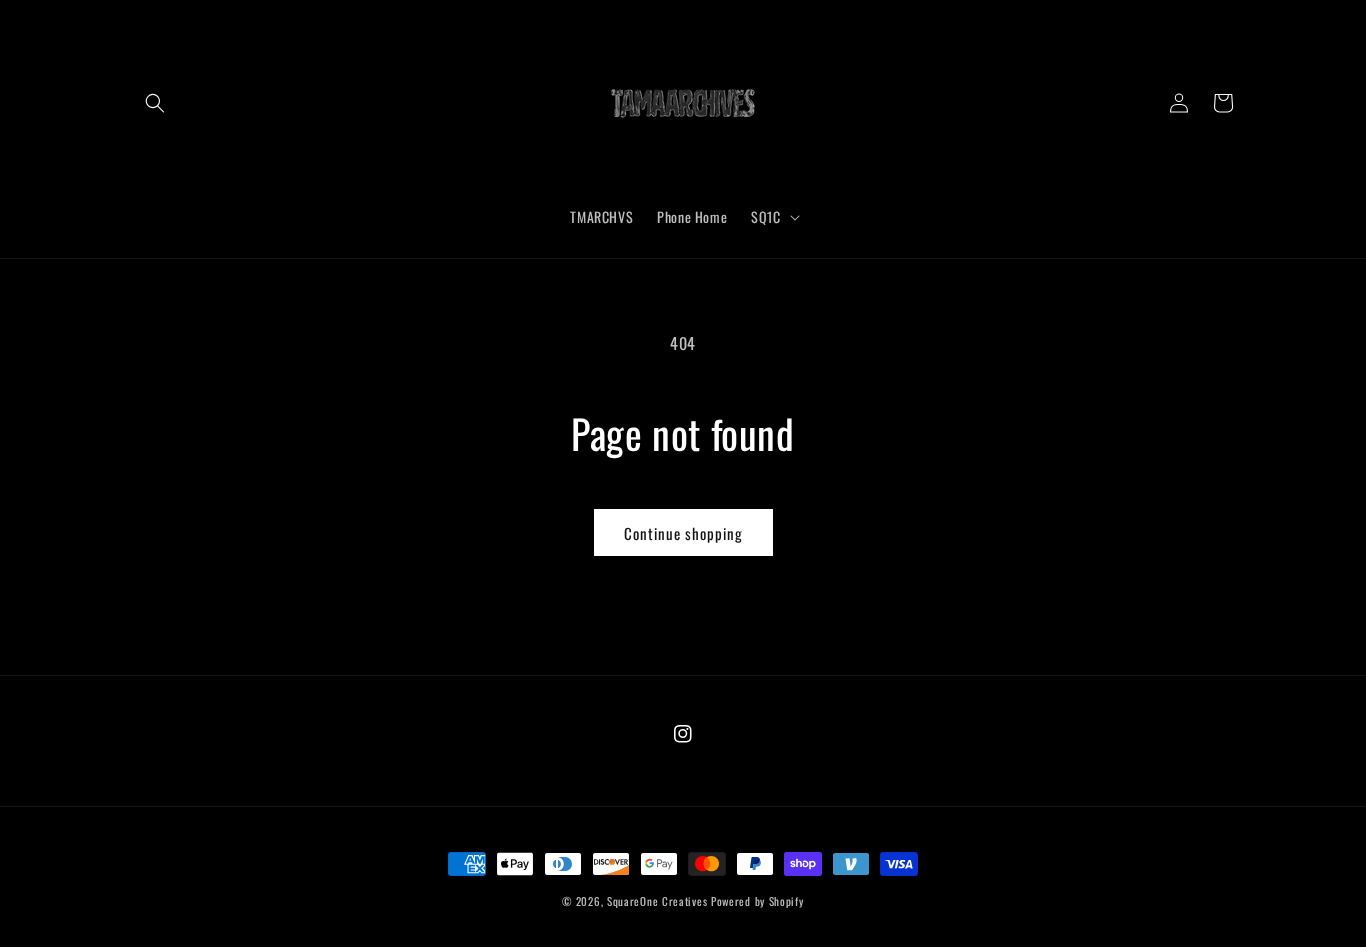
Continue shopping (683, 533)
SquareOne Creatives (657, 901)
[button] (155, 103)
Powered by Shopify (757, 901)
